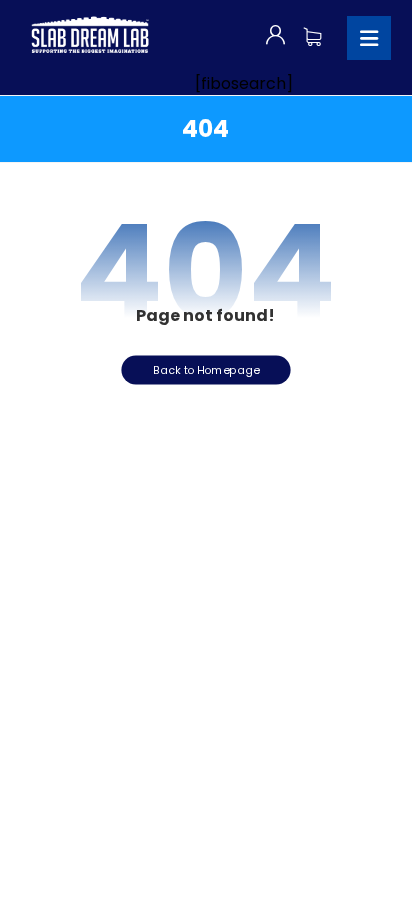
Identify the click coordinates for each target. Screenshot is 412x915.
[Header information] (275, 34)
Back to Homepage (206, 368)
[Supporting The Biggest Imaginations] (89, 35)
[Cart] (312, 34)
